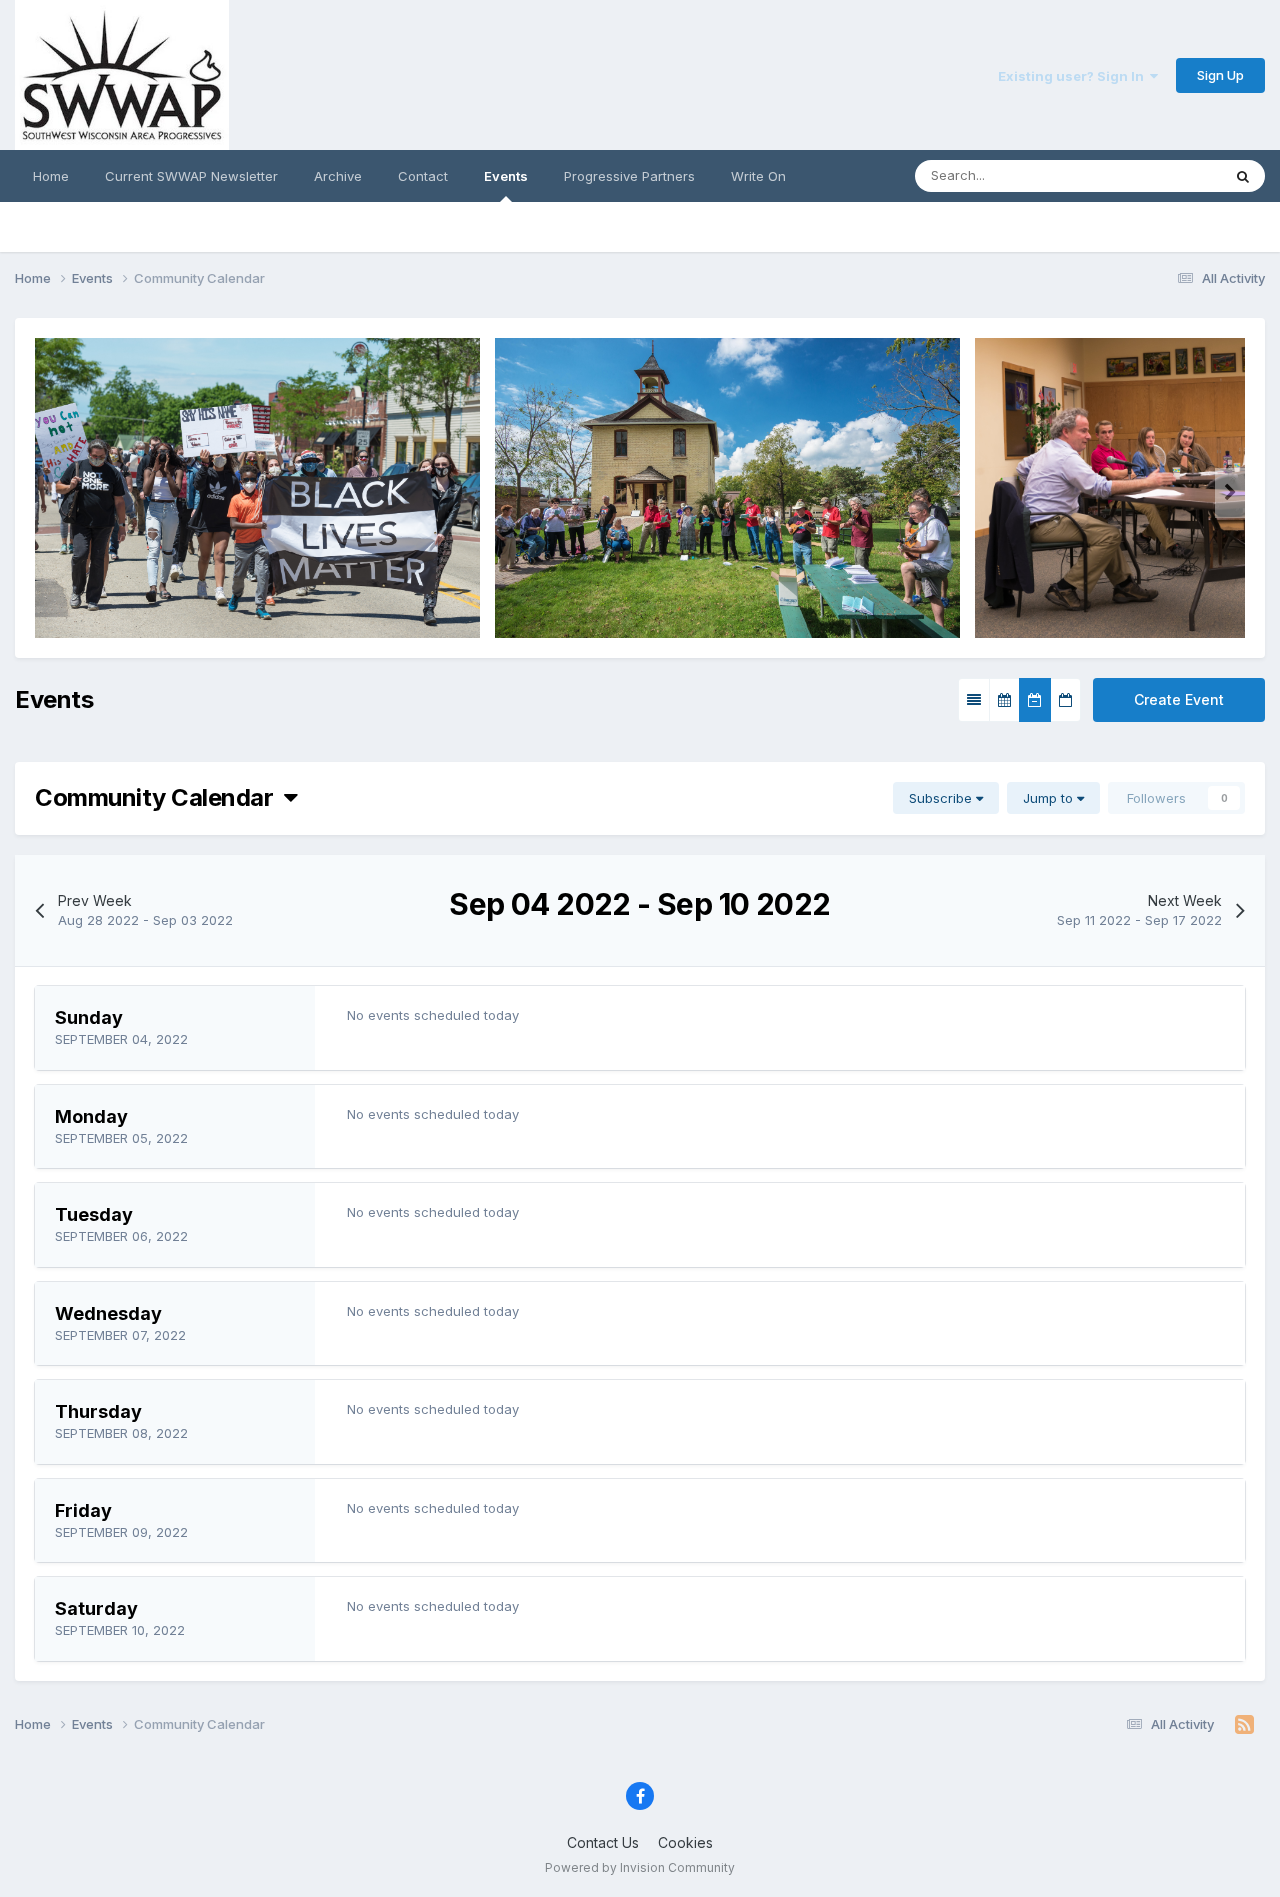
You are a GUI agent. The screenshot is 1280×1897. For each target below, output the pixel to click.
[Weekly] (1035, 700)
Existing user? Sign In (1074, 76)
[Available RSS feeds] (1244, 1725)
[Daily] (1065, 700)
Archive (338, 176)
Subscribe (942, 798)
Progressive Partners (629, 176)
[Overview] (974, 700)
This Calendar (1153, 175)
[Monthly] (1004, 700)
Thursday (98, 1411)
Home (51, 176)
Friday (83, 1510)
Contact (423, 176)
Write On (758, 176)
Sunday (89, 1017)
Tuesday (94, 1214)
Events (506, 176)
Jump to (1050, 798)
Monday (91, 1116)
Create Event (1179, 699)
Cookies (685, 1842)
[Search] (1243, 176)
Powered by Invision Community (640, 1867)
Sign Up (1220, 75)
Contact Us (603, 1842)
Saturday (96, 1608)
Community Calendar (159, 797)
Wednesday (108, 1313)
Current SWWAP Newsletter (191, 176)
